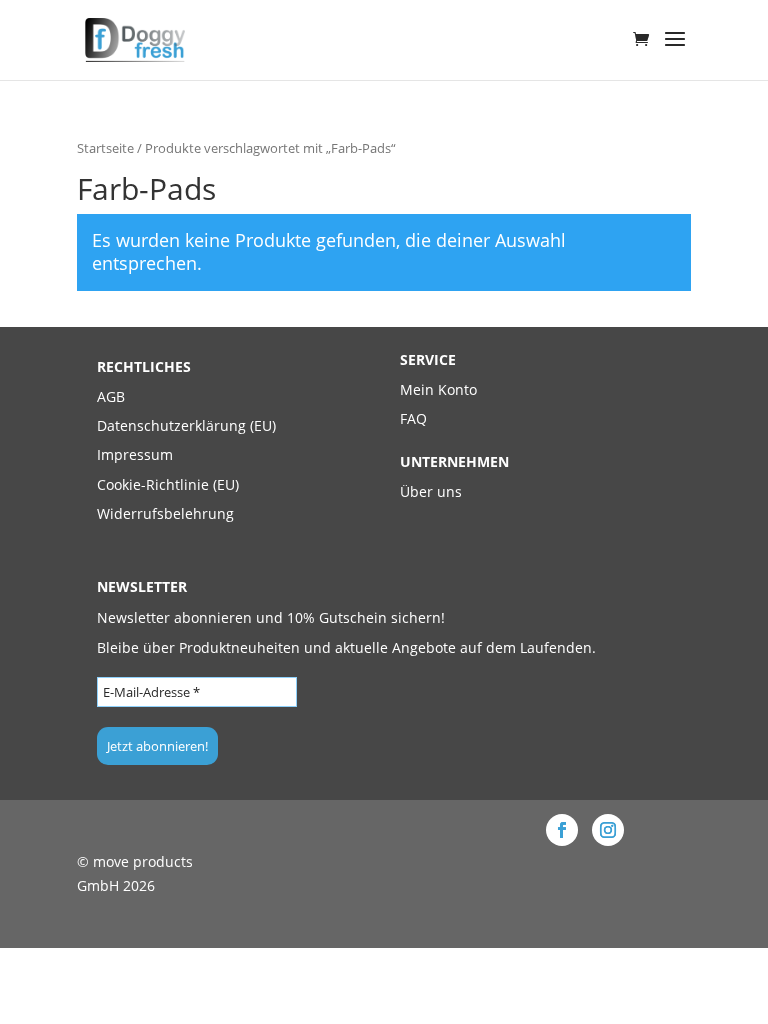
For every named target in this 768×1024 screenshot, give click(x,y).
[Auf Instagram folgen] (608, 830)
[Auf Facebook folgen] (562, 830)
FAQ (413, 418)
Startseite (105, 148)
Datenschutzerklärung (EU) (186, 425)
